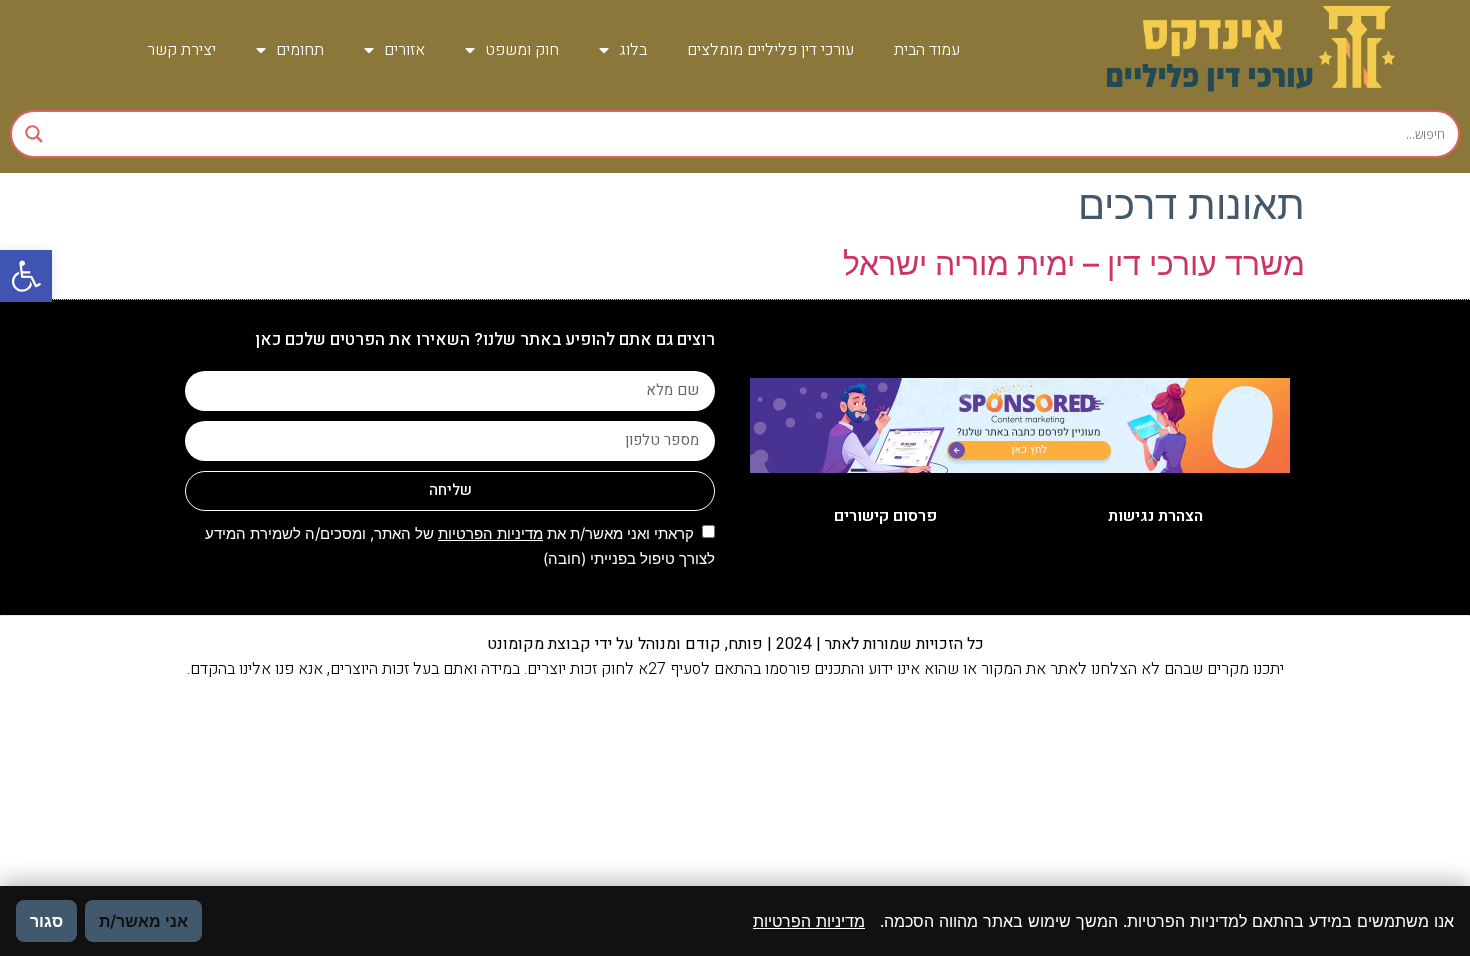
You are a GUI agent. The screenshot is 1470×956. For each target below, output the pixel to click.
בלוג (633, 50)
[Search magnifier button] (34, 134)
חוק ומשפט (522, 50)
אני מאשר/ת (143, 921)
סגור (46, 921)
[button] (26, 276)
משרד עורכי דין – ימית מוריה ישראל (1074, 263)
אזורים (404, 50)
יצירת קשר (181, 50)
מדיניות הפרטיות (490, 533)
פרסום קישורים (885, 516)
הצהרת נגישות (1155, 516)
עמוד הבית (927, 50)
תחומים (300, 50)
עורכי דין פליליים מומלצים (770, 50)
